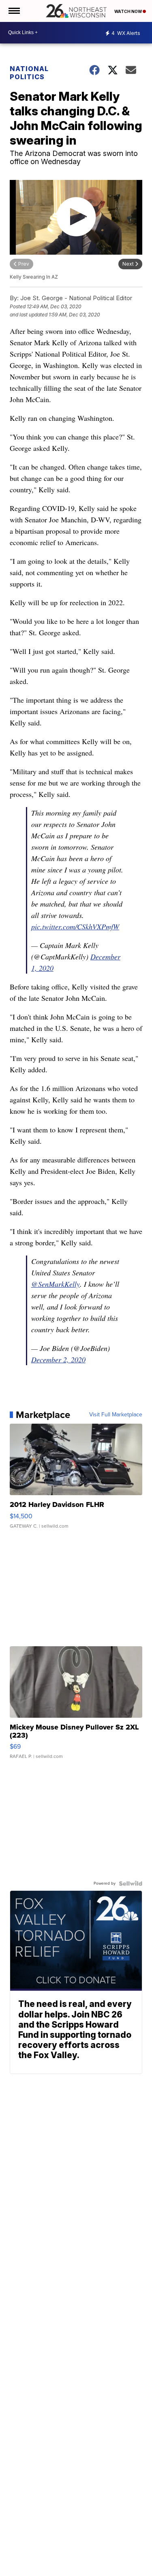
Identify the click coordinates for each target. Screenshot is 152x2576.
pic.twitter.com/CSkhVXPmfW (75, 926)
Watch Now (128, 11)
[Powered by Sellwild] (131, 1883)
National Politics (29, 73)
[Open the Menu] (14, 11)
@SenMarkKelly (56, 1284)
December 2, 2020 (58, 1359)
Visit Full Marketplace (116, 1415)
